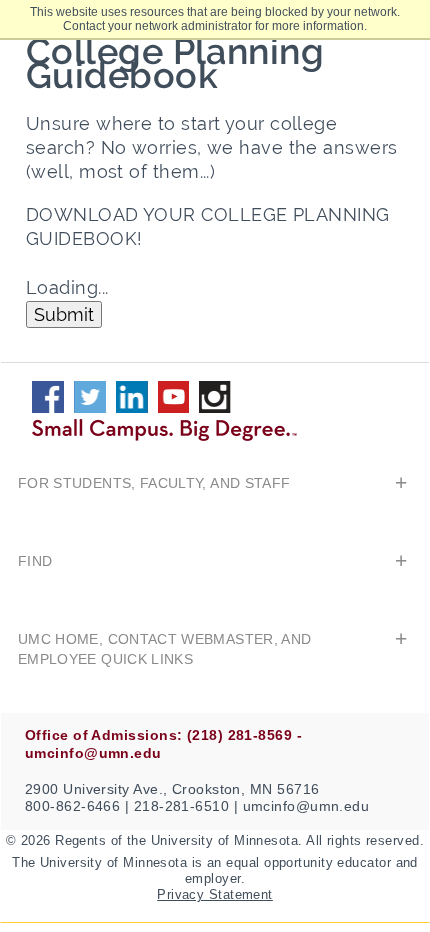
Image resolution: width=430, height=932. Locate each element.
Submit (64, 314)
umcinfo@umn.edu (306, 806)
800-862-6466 (72, 806)
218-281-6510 (181, 806)
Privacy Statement (215, 894)
